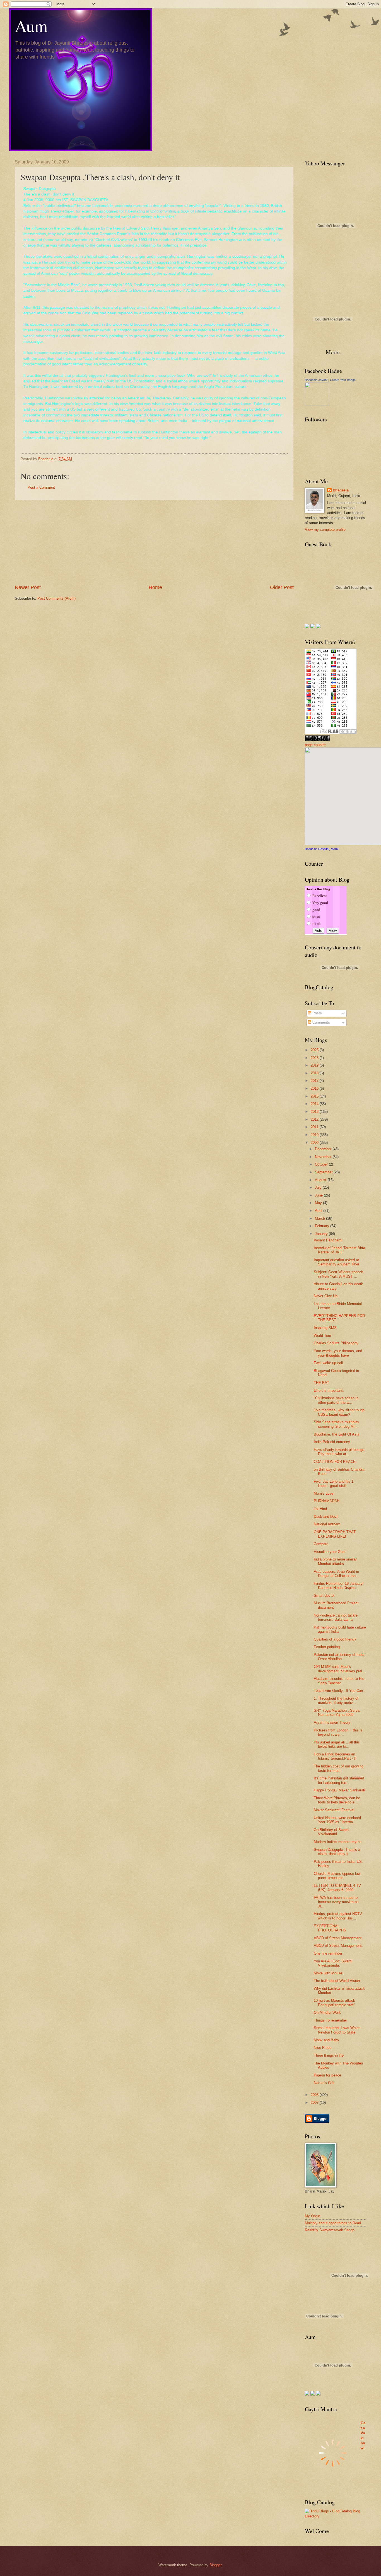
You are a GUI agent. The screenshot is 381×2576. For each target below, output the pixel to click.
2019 (315, 1065)
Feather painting (327, 1647)
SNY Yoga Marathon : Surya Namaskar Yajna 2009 (337, 1712)
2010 (315, 1135)
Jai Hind (320, 1509)
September (324, 1172)
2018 (315, 1073)
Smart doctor (324, 1595)
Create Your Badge (343, 380)
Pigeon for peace (327, 2075)
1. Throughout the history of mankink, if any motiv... (336, 1701)
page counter (315, 745)
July (319, 1187)
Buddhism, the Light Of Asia (337, 1434)
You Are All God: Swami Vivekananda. (333, 1963)
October (322, 1164)
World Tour (322, 1336)
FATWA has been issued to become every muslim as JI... (336, 1902)
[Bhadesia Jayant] (317, 405)
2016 (315, 1088)
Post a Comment (41, 487)
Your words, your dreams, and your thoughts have (338, 1353)
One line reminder (328, 1953)
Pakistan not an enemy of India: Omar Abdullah (340, 1657)
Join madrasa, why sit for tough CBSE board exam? (339, 1412)
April (319, 1211)
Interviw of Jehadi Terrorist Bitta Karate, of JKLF (339, 1250)
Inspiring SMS (325, 1328)
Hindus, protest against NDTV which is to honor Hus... (338, 1916)
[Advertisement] (154, 542)
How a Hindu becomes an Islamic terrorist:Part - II (335, 1756)
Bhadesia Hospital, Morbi (322, 849)
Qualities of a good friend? (335, 1639)
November (324, 1157)
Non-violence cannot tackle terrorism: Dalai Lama (336, 1617)
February (323, 1226)
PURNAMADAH (327, 1501)
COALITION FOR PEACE (335, 1462)
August (321, 1180)
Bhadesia (341, 490)
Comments (321, 1022)
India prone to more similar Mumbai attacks (335, 1561)
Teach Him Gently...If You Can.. (339, 1691)
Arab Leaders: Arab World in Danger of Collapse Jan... (336, 1574)
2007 (315, 2103)
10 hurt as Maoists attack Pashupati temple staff (334, 2003)
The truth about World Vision (337, 1981)
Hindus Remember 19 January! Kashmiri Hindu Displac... (339, 1586)
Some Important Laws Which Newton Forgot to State (337, 2030)
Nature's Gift (324, 2083)
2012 (315, 1119)
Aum (31, 26)
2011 (315, 1127)
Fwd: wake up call (328, 1363)
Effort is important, (329, 1390)
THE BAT (321, 1383)
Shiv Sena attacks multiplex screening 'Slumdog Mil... (337, 1424)
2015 (315, 1096)
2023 (315, 1058)
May (319, 1203)
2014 (315, 1104)
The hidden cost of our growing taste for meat (339, 1768)
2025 (315, 1050)
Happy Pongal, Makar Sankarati (339, 1790)
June (319, 1195)
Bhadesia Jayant (316, 380)
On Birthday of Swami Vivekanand (331, 1832)
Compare (321, 1544)
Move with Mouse (328, 1973)
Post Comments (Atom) (56, 598)
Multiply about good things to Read (333, 2223)
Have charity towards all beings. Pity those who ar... (340, 1452)
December (324, 1149)
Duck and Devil (326, 1517)
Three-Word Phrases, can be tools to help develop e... (337, 1800)
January (322, 1234)
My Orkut (312, 2216)
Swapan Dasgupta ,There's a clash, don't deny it (337, 1852)
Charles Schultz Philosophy (336, 1343)
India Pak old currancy (332, 1442)
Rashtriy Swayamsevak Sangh (330, 2230)
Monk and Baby (326, 2040)
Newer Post (28, 587)
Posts (317, 1013)
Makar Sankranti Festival (334, 1810)
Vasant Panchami (328, 1240)
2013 (315, 1112)
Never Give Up (326, 1296)
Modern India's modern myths (338, 1842)
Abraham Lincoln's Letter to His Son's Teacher (339, 1681)
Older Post (282, 587)
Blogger (215, 2565)
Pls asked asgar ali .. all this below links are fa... (337, 1744)
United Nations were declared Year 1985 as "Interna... (337, 1820)
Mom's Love (324, 1493)
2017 (315, 1081)
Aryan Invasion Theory (332, 1722)
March (320, 1218)
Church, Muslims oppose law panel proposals (337, 1876)
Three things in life (329, 2055)
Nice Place (323, 2048)
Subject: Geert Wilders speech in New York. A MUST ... (338, 1274)
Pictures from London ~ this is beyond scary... (338, 1732)
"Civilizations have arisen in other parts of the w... (336, 1400)
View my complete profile (325, 530)
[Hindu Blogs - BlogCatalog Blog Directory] (336, 2516)
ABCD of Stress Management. (338, 1938)
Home (155, 587)
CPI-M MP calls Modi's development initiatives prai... (340, 1669)
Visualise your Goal (330, 1552)
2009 (315, 1143)
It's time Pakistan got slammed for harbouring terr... (339, 1780)
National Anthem (327, 1524)
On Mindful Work (327, 2012)
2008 (315, 2095)
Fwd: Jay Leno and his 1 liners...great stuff (334, 1484)
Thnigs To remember (330, 2020)
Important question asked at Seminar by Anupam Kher (337, 1262)
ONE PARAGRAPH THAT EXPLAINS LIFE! (335, 1534)
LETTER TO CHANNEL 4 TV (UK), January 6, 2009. (337, 1888)
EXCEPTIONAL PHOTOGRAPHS (330, 1928)
